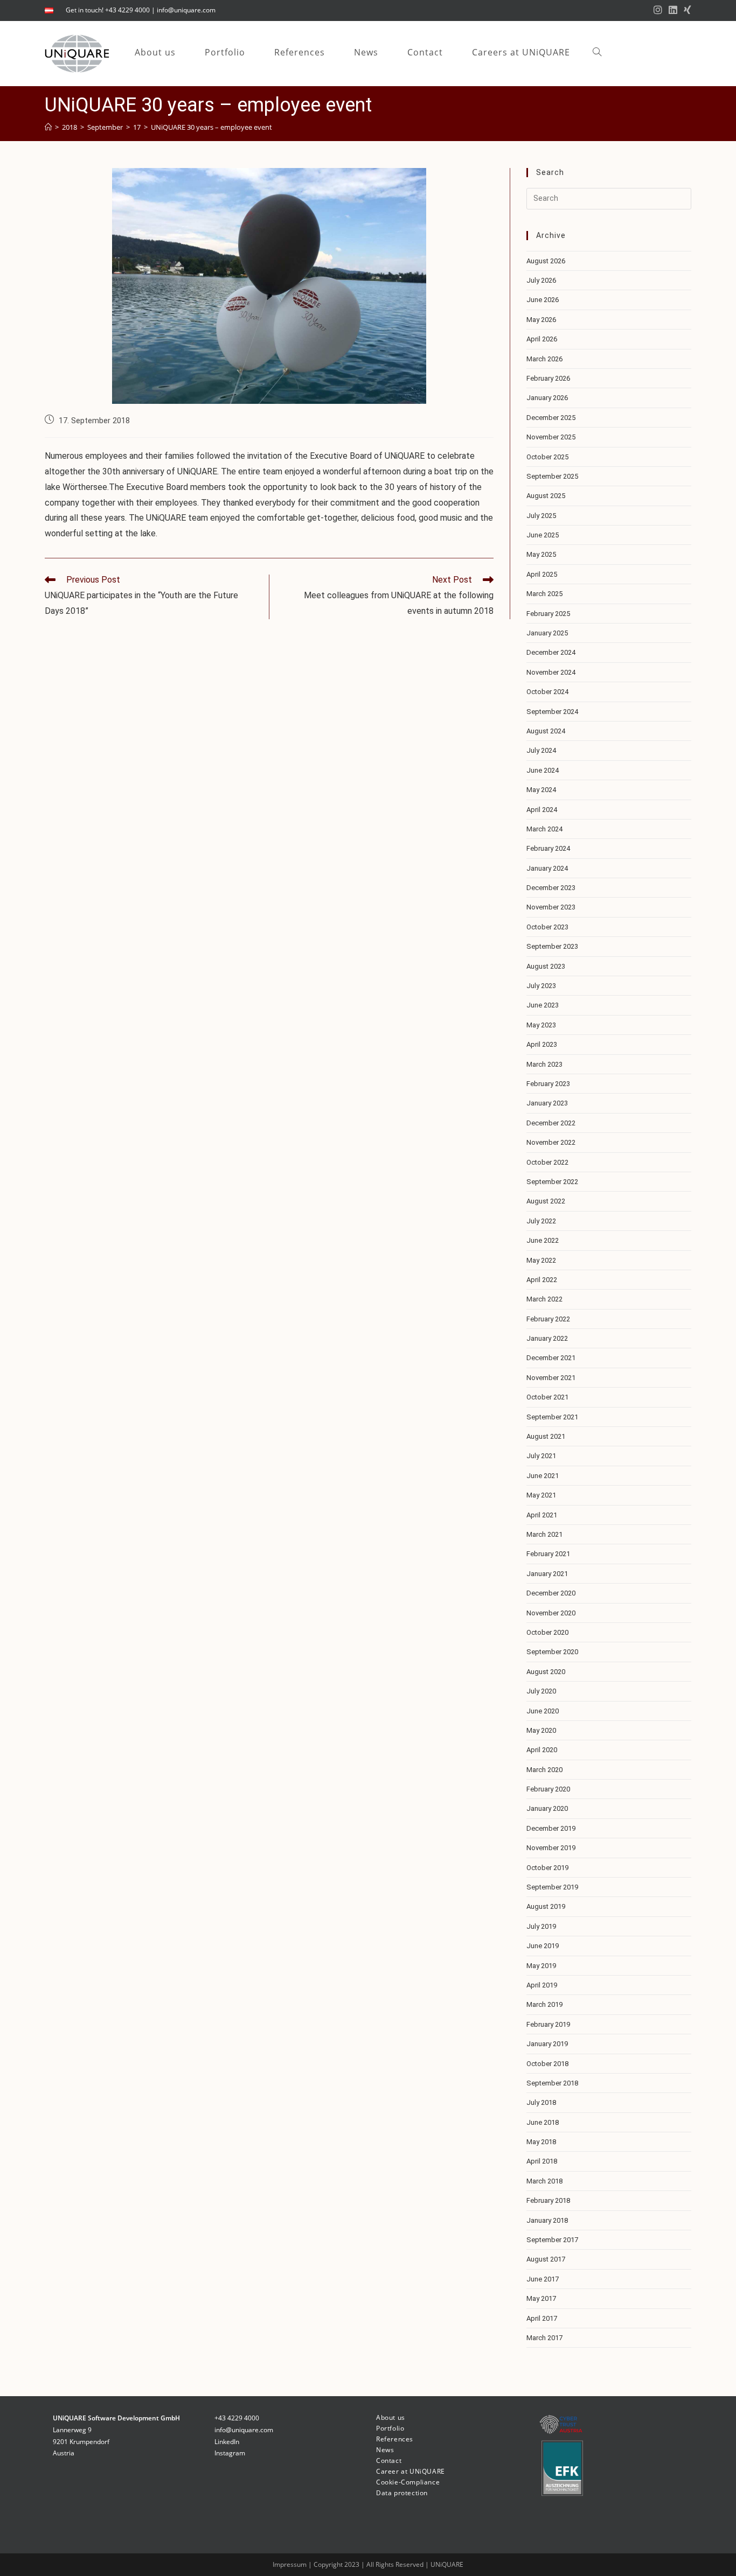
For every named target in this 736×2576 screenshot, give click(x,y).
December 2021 (551, 1358)
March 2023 (544, 1064)
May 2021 (541, 1495)
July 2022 (541, 1221)
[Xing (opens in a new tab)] (686, 10)
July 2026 (541, 280)
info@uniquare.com (186, 10)
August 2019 (546, 1906)
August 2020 (546, 1672)
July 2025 (541, 516)
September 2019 (552, 1887)
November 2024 (551, 672)
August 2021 (546, 1436)
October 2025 (547, 457)
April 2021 (542, 1515)
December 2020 (551, 1593)
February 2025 (548, 614)
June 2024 (543, 770)
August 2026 (546, 261)
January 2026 (547, 398)
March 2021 (544, 1534)
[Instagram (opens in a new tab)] (658, 10)
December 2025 (551, 418)
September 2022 (552, 1182)
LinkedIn (227, 2442)
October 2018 (547, 2064)
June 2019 (543, 1946)
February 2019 (548, 2024)
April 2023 (542, 1044)
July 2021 (541, 1456)
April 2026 (542, 339)
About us (391, 2417)
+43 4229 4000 (237, 2418)
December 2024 (551, 652)
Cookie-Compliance (408, 2482)
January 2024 (547, 868)
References (395, 2439)
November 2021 (551, 1378)
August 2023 (546, 966)
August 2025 (546, 496)
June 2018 (543, 2122)
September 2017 (552, 2240)
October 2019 (547, 1868)
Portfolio (390, 2428)
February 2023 (548, 1084)
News (385, 2450)
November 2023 (551, 907)
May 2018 (541, 2142)
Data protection (402, 2493)
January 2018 (547, 2220)
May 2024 (541, 790)
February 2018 (548, 2200)
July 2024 (541, 750)
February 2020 (548, 1789)
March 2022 (544, 1299)
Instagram (230, 2453)
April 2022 (542, 1280)
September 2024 (552, 712)
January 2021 (547, 1574)
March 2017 (544, 2338)
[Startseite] (48, 127)
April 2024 (542, 810)
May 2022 (541, 1260)
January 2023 (547, 1103)
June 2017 (543, 2279)
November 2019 (551, 1848)
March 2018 (544, 2181)
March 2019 (544, 2004)
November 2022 (551, 1142)
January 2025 (547, 633)
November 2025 (551, 437)
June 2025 (543, 535)
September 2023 (552, 946)
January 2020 (547, 1808)
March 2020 (544, 1770)
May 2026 (541, 320)
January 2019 (547, 2044)
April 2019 (542, 1985)
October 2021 (547, 1397)
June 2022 (543, 1240)
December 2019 (551, 1828)
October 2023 (547, 927)
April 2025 (542, 574)
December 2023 (551, 888)
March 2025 (544, 594)
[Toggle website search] (597, 52)
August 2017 (546, 2259)
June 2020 (543, 1711)
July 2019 (541, 1926)
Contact (389, 2460)
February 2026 (548, 378)
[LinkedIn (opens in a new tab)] (673, 10)
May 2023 (541, 1025)
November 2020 (551, 1613)
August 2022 (546, 1201)
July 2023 (541, 986)
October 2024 (547, 692)
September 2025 (552, 476)
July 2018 (541, 2102)
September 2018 (552, 2083)
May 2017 (541, 2298)
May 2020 (541, 1730)
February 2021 (548, 1554)
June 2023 (543, 1005)
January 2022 (547, 1338)
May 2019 (541, 1966)
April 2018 (542, 2161)
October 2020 (547, 1632)
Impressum (290, 2564)
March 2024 (544, 829)
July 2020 (541, 1691)
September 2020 (552, 1652)
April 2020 (542, 1750)
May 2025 (541, 554)
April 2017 (542, 2318)
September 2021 (552, 1417)
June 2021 (543, 1476)
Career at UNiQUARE (411, 2471)
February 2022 (548, 1319)
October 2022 (547, 1162)
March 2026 (544, 359)
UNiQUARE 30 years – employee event (211, 127)
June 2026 (543, 300)
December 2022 (551, 1123)
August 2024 (546, 731)
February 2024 (548, 848)
